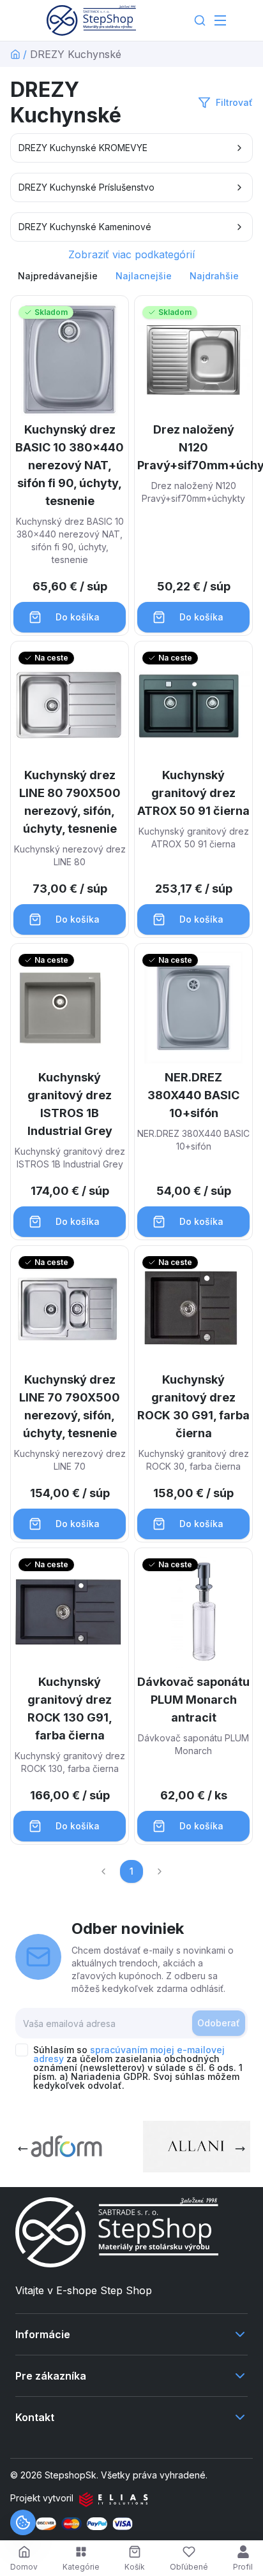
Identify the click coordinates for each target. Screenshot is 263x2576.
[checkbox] (22, 2050)
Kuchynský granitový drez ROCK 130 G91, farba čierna (70, 1709)
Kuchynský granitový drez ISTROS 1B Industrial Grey (70, 1104)
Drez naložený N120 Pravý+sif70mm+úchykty (193, 447)
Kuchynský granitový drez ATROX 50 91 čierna (193, 793)
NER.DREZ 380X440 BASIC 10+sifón (193, 1095)
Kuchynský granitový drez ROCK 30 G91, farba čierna (193, 1406)
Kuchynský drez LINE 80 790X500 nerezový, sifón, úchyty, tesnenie (70, 802)
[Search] (200, 20)
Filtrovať (234, 102)
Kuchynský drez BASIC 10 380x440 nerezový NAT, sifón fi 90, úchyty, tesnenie (70, 465)
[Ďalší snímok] (240, 2149)
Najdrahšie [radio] (214, 276)
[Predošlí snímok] (23, 2149)
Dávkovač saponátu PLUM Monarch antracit (193, 1700)
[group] (131, 276)
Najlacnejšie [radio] (144, 276)
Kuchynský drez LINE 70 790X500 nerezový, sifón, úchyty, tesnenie (70, 1406)
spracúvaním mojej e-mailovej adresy (129, 2054)
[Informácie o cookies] (23, 2522)
